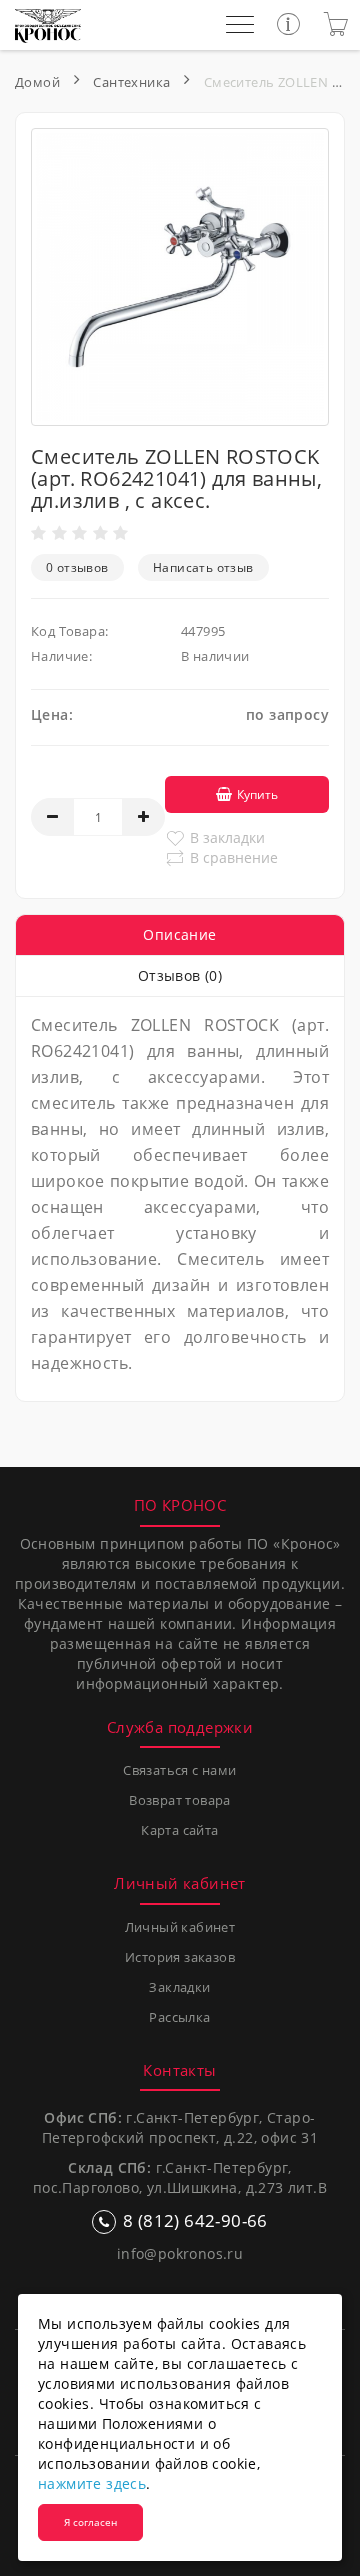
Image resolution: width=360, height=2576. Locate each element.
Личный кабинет (180, 1927)
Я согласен (90, 2522)
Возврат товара (180, 1800)
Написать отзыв (203, 567)
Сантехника (131, 82)
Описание (179, 934)
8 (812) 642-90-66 (195, 2220)
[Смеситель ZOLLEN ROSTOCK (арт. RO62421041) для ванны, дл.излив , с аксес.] (180, 277)
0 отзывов (77, 567)
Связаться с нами (179, 1770)
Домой (37, 82)
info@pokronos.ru (180, 2253)
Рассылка (179, 2017)
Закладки (179, 1987)
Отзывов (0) (180, 975)
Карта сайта (179, 1830)
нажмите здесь (92, 2483)
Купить (257, 794)
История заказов (180, 1957)
